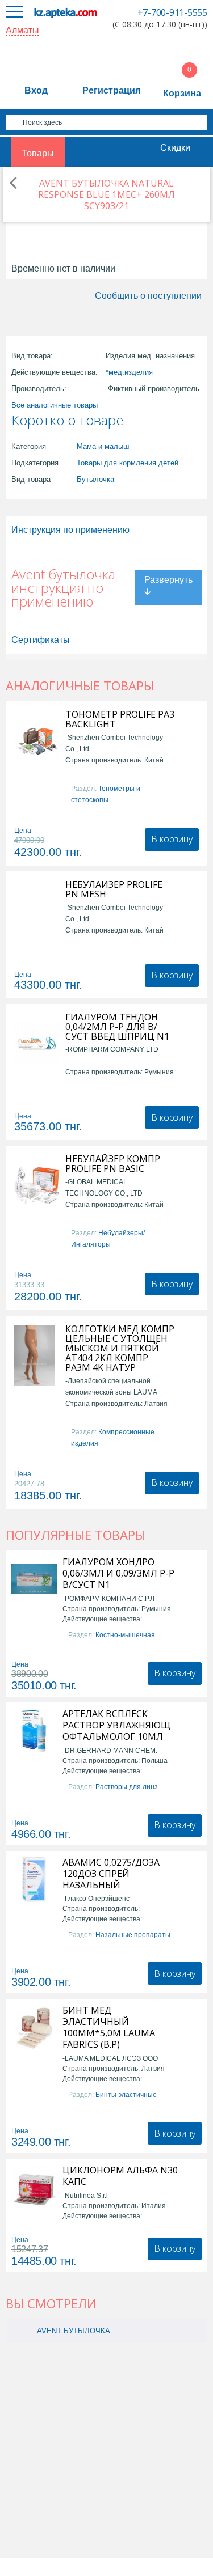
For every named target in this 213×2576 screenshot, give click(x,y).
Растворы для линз (127, 1787)
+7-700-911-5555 (172, 12)
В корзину (172, 839)
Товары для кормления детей (128, 463)
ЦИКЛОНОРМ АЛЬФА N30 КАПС (120, 2176)
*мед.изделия (129, 372)
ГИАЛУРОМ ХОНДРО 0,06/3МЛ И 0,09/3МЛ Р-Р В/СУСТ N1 (118, 1573)
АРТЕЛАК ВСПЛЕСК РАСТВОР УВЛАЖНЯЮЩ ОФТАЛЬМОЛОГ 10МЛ (116, 1725)
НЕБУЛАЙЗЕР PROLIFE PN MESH (114, 889)
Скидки (175, 148)
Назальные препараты (133, 1935)
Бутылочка (95, 479)
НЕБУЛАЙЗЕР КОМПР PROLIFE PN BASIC (113, 1164)
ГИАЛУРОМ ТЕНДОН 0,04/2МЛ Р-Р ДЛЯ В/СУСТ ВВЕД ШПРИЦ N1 (117, 1027)
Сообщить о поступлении (148, 296)
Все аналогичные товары (55, 405)
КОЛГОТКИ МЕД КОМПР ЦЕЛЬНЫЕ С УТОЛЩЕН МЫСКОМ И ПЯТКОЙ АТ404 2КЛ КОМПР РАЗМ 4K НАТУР (120, 1348)
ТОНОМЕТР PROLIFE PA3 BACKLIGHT (120, 719)
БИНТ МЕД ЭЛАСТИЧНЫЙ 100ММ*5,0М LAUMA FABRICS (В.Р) (109, 2027)
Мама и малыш (103, 446)
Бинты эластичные (126, 2095)
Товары (38, 153)
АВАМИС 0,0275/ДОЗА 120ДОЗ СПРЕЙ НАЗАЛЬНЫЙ (111, 1874)
